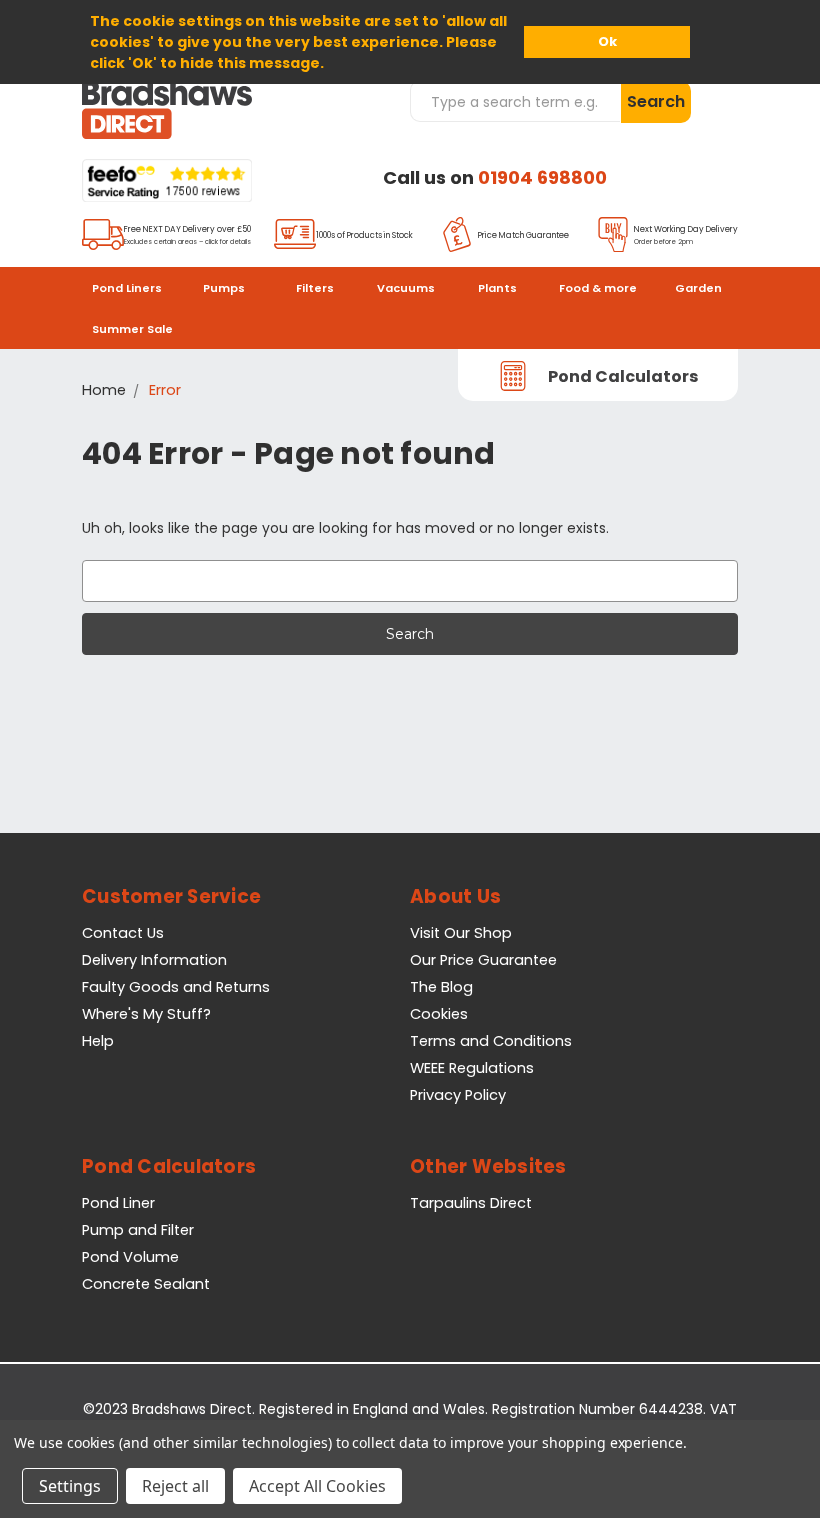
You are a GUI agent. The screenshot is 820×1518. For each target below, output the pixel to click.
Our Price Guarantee (483, 960)
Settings (70, 1486)
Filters (315, 288)
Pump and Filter (138, 1230)
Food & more (598, 288)
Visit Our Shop (461, 933)
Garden (698, 288)
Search (656, 101)
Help (98, 1041)
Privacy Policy (458, 1095)
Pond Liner (118, 1203)
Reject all (175, 1486)
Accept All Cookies (317, 1486)
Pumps (224, 288)
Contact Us (123, 933)
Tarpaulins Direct (471, 1203)
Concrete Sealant (146, 1284)
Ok (607, 41)
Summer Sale (132, 329)
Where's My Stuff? (146, 1014)
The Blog (441, 987)
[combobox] (515, 101)
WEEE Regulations (472, 1068)
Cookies (439, 1014)
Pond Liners (127, 288)
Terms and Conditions (491, 1041)
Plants (497, 288)
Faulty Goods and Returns (176, 987)
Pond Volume (130, 1257)
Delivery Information (154, 960)
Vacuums (406, 288)
